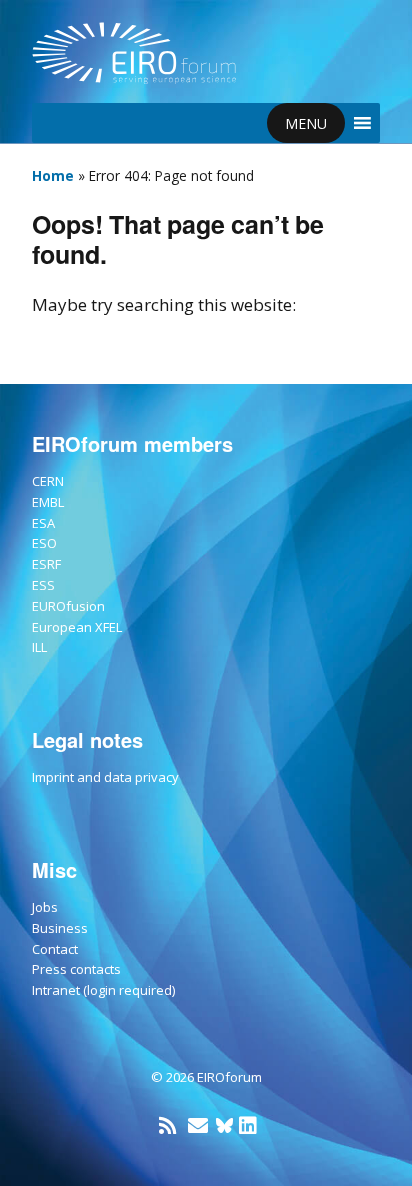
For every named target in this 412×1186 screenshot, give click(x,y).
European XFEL (77, 627)
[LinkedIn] (248, 1126)
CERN (48, 481)
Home (53, 175)
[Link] (224, 1126)
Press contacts (76, 969)
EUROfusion (68, 606)
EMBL (48, 502)
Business (60, 928)
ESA (43, 523)
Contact (55, 949)
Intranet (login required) (103, 990)
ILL (39, 647)
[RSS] (167, 1126)
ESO (44, 543)
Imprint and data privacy (105, 777)
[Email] (197, 1126)
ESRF (46, 564)
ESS (43, 585)
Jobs (45, 907)
